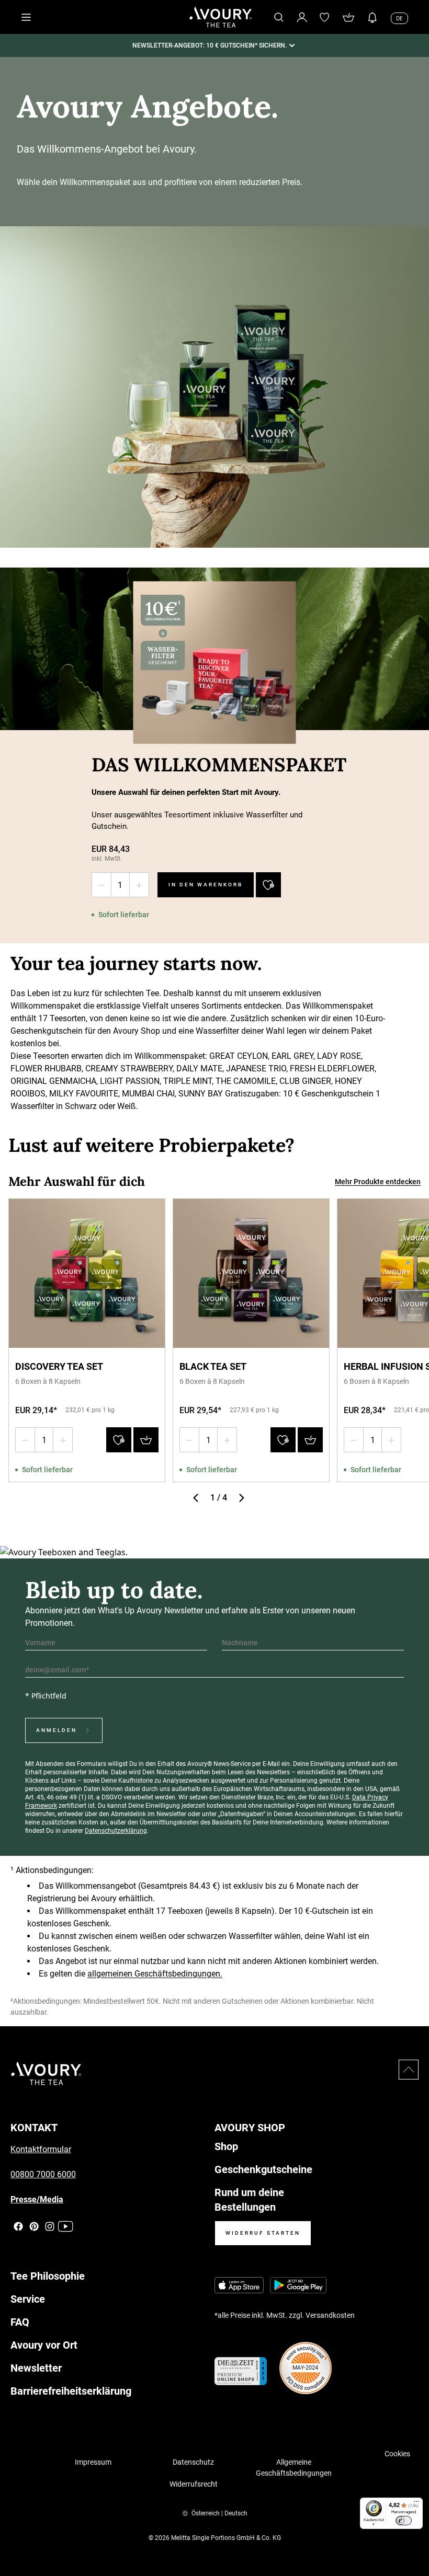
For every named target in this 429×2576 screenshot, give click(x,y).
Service (28, 2299)
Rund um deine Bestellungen (249, 2200)
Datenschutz (193, 2462)
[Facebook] (18, 2227)
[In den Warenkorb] (146, 1440)
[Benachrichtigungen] (372, 17)
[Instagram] (50, 2227)
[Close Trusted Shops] (414, 2537)
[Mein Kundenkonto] (302, 17)
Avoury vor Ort (44, 2345)
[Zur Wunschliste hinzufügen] (268, 885)
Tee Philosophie (48, 2276)
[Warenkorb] (348, 17)
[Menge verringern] (101, 885)
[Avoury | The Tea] (46, 2073)
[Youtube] (65, 2227)
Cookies (397, 2454)
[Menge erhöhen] (139, 885)
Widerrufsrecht (194, 2484)
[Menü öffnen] (26, 17)
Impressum (93, 2462)
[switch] (404, 2521)
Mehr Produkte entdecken (378, 1182)
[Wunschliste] (325, 17)
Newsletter (36, 2368)
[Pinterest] (34, 2227)
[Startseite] (221, 17)
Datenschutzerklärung (116, 1831)
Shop (226, 2146)
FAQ (20, 2322)
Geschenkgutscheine (263, 2169)
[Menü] (416, 2504)
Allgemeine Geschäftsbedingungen (294, 2468)
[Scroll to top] (409, 2070)
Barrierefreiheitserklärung (71, 2391)
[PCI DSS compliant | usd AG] (306, 2368)
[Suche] (279, 17)
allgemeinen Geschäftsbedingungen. (155, 1974)
